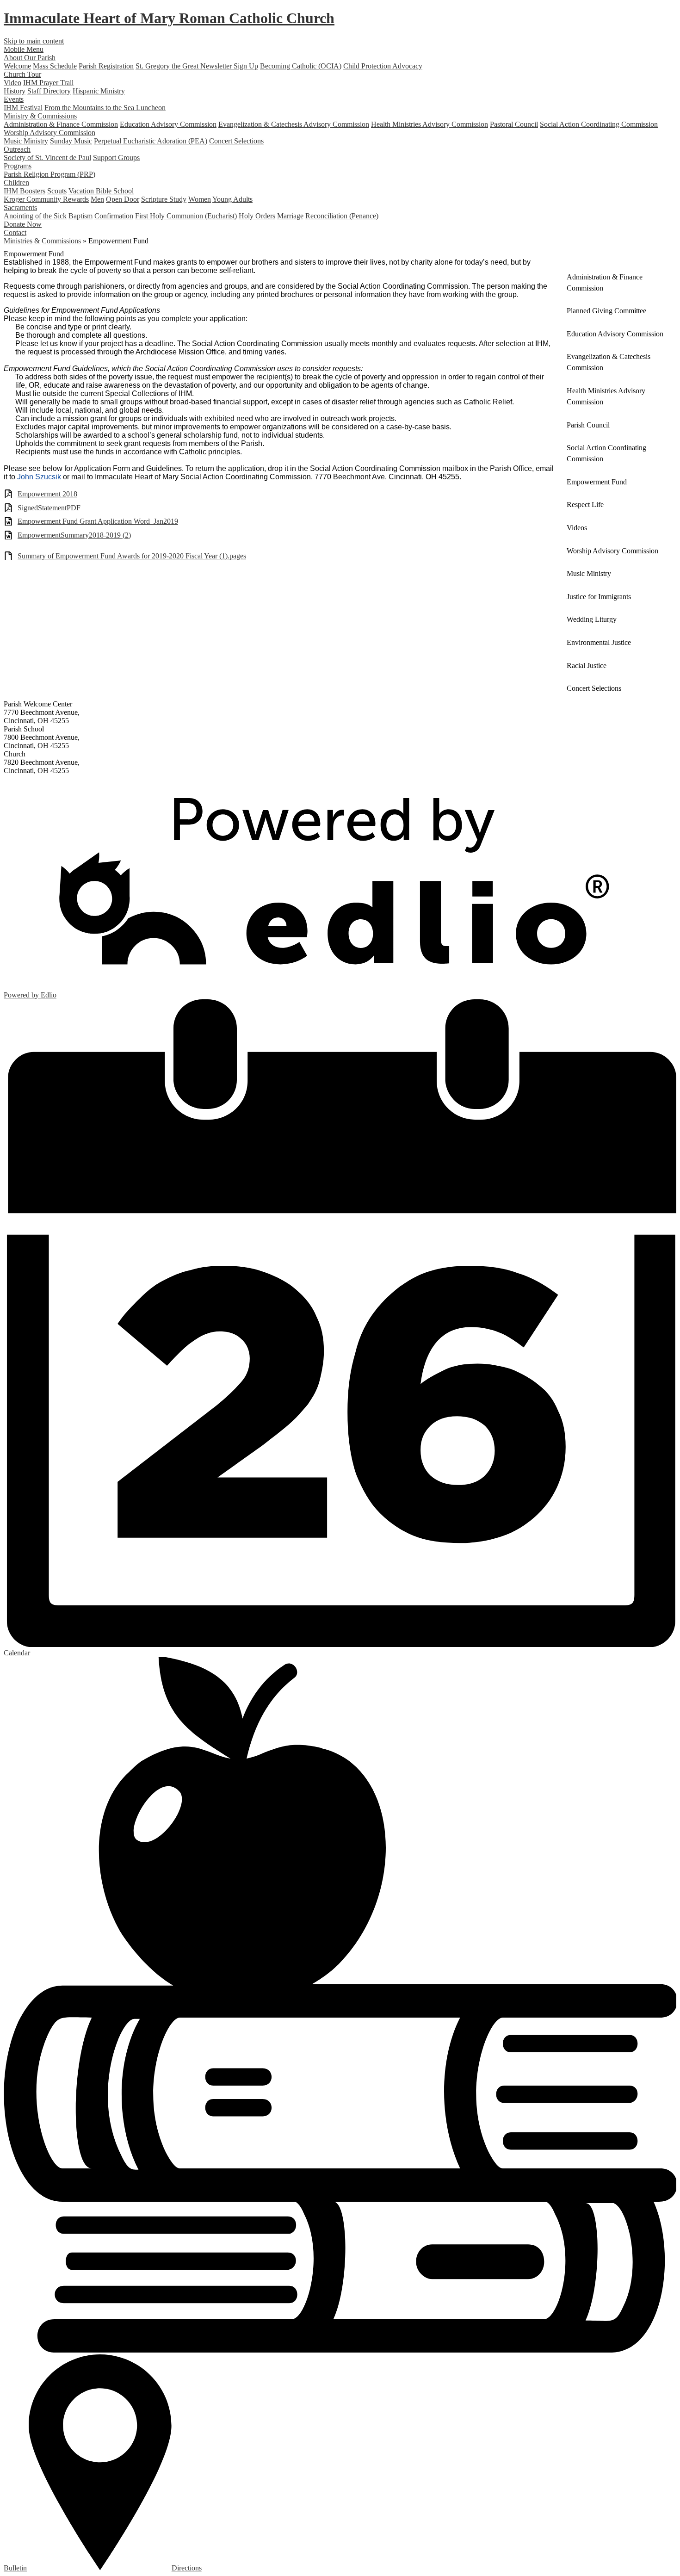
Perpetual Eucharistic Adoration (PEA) (151, 141)
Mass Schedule (55, 66)
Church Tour (22, 74)
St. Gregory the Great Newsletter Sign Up (197, 66)
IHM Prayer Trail (48, 83)
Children (16, 183)
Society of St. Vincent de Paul (47, 158)
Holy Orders (257, 216)
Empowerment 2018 (47, 494)
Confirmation (114, 216)
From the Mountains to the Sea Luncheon (105, 108)
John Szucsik (39, 477)
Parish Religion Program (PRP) (49, 174)
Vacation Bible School (101, 191)
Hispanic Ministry (99, 91)
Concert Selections (236, 141)
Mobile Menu (24, 49)
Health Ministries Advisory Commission (430, 124)
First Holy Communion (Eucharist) (186, 216)
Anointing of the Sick (35, 216)
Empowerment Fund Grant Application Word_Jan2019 (98, 521)
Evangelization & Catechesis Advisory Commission (294, 124)
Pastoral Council (514, 124)
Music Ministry (26, 141)
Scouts (57, 191)
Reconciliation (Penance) (342, 216)
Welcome (17, 66)
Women (200, 199)
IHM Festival (23, 108)
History (15, 91)
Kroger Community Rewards (46, 199)
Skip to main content (34, 41)
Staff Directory (49, 91)
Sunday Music (71, 141)
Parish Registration (106, 66)
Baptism (80, 216)
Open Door (123, 199)
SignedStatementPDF (49, 508)
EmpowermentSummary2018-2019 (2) (74, 535)
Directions (187, 2568)
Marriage (290, 216)
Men (97, 199)
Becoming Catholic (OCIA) (301, 66)
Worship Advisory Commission (49, 133)
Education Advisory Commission (168, 124)
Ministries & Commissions (42, 241)
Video (12, 83)
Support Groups (116, 158)
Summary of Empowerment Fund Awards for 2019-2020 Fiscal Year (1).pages (132, 556)
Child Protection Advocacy (383, 66)
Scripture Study (164, 199)
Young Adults (232, 199)
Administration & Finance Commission (61, 124)
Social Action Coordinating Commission (599, 124)
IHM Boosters (25, 191)
